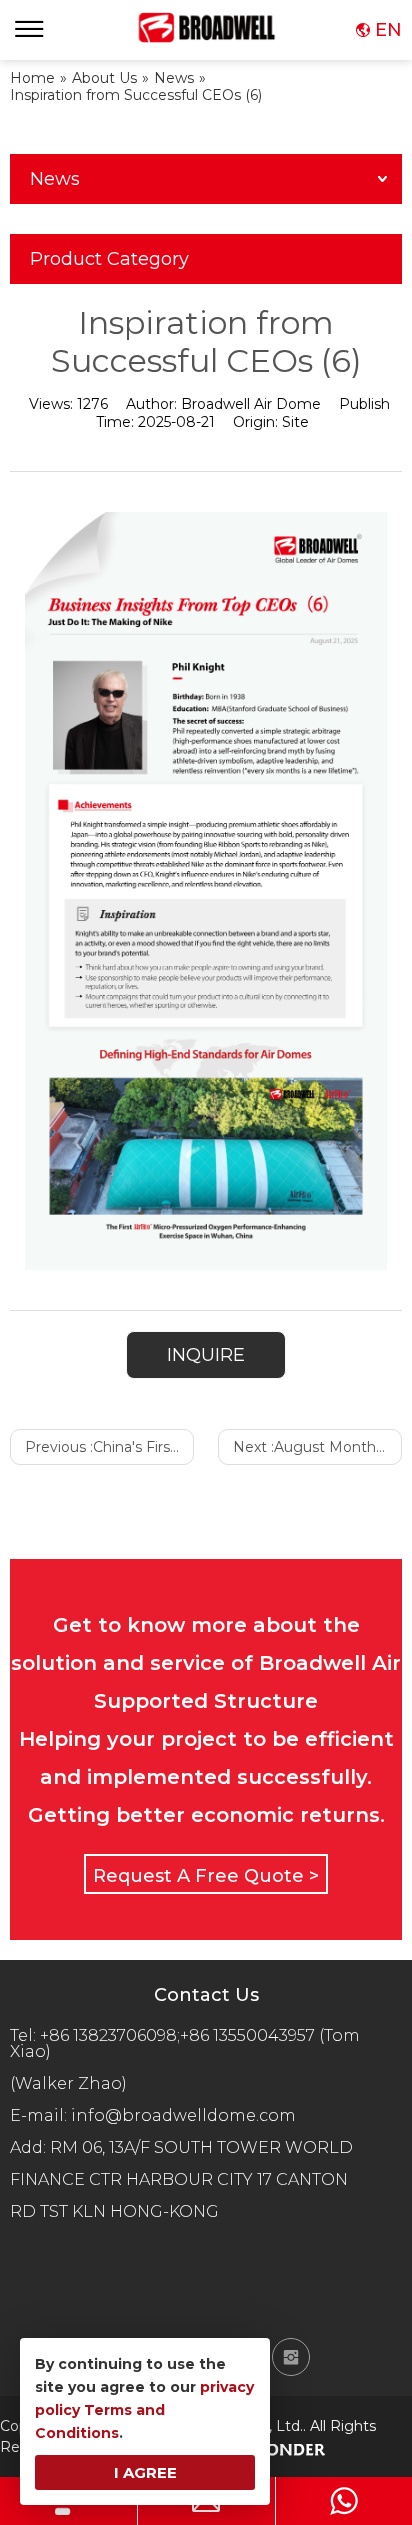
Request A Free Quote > (206, 1876)
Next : (317, 1447)
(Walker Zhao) (68, 2083)
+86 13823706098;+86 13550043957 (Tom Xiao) (185, 2043)
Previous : (109, 1447)
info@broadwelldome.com (187, 2115)
